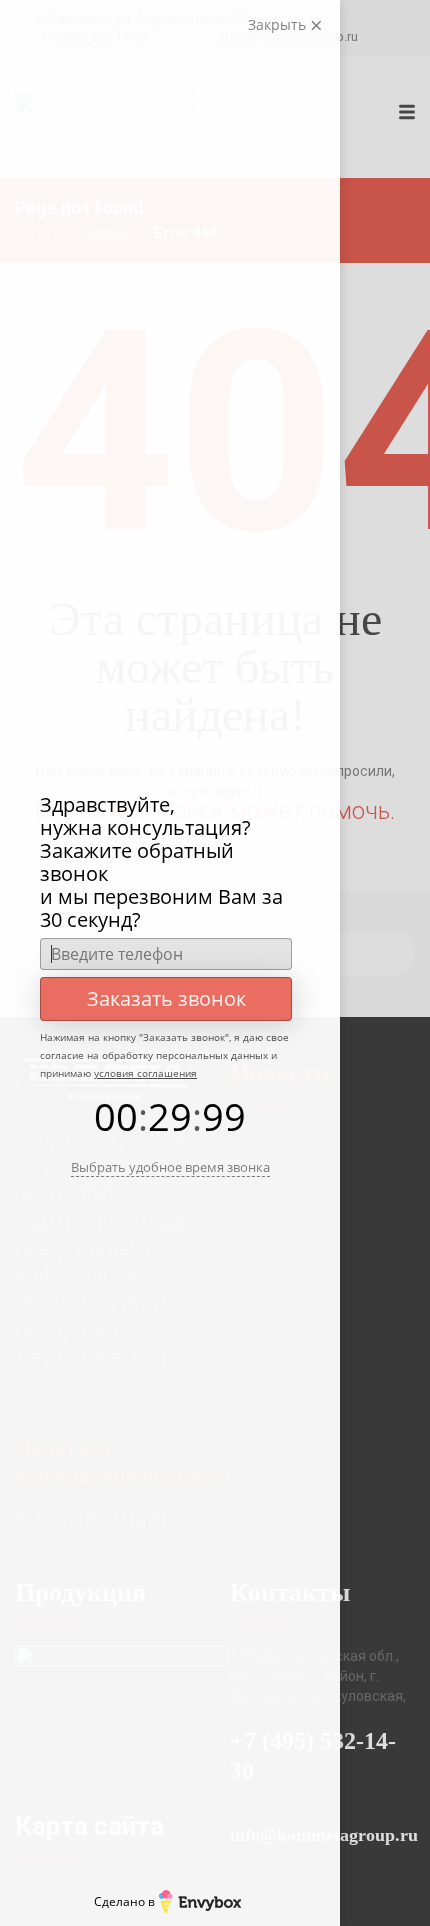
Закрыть (279, 24)
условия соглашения (145, 1073)
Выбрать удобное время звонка (170, 1167)
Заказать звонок (166, 998)
